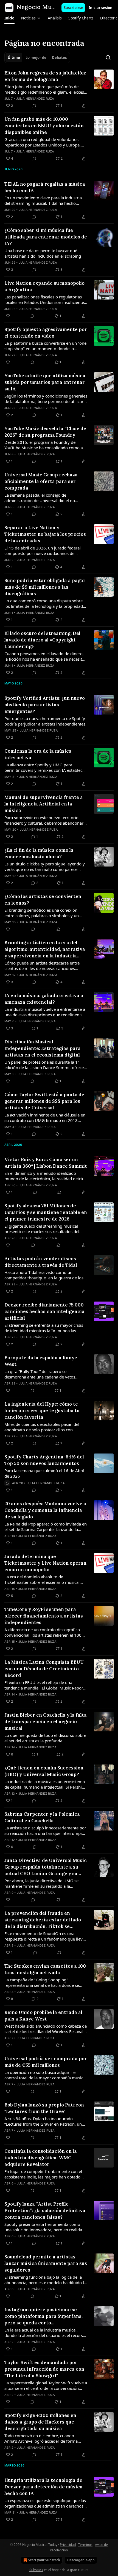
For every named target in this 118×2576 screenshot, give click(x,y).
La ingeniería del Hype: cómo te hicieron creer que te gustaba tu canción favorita (42, 1411)
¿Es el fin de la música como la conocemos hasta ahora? (39, 853)
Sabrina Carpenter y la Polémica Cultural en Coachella (42, 1817)
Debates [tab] (59, 57)
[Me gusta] (8, 316)
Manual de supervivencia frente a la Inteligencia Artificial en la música (44, 804)
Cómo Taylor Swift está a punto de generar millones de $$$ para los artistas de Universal (44, 1101)
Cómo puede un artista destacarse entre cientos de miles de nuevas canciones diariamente (42, 966)
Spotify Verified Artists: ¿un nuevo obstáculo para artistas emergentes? (45, 705)
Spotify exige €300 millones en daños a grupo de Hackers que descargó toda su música (40, 2422)
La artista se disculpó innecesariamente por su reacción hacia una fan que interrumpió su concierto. (45, 1830)
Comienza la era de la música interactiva (38, 754)
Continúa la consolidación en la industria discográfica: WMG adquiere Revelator (41, 2158)
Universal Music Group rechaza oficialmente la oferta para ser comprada (41, 481)
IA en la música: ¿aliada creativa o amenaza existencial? (44, 999)
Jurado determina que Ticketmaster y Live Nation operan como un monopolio (45, 1563)
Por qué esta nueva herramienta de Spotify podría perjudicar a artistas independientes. (45, 721)
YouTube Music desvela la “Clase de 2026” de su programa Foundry (45, 432)
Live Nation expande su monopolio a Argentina (44, 286)
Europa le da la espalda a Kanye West (41, 1361)
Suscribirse (73, 8)
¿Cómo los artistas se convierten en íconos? (43, 900)
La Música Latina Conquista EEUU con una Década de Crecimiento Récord (44, 1669)
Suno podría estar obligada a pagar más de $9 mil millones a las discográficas (45, 587)
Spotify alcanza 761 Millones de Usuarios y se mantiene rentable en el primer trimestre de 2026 (46, 1212)
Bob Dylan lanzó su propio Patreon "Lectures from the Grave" (44, 2108)
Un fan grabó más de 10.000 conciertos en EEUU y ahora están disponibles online (44, 126)
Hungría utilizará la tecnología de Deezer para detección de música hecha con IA (43, 2487)
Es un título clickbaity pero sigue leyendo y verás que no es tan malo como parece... (45, 867)
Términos (85, 2545)
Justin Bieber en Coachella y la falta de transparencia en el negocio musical (46, 1722)
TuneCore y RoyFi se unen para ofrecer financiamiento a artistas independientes (44, 1616)
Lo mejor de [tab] (36, 57)
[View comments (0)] (34, 106)
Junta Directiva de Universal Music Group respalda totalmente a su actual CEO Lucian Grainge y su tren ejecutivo (46, 1867)
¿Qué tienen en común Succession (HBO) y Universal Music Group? (44, 1771)
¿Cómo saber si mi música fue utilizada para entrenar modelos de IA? (46, 237)
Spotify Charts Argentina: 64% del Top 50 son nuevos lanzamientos (44, 1460)
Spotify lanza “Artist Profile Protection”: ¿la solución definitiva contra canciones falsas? (45, 2211)
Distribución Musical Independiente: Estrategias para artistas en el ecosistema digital (43, 1048)
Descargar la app (81, 2560)
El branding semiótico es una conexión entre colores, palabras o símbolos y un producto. (42, 913)
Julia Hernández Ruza (35, 99)
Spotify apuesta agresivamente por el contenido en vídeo (46, 333)
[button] (9, 18)
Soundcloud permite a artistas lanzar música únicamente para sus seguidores (46, 2263)
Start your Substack (44, 2560)
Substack (36, 2570)
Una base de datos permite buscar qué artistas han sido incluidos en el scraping (43, 253)
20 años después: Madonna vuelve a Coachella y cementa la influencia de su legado (45, 1510)
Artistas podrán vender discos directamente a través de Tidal (41, 1262)
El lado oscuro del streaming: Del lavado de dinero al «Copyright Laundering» (42, 640)
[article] (59, 89)
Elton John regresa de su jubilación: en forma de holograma (45, 76)
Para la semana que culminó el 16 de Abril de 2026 (44, 1473)
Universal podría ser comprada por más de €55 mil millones (46, 2062)
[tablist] (37, 57)
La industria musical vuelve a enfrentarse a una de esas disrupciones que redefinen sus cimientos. (46, 1012)
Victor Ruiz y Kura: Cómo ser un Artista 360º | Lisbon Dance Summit (46, 1163)
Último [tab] (14, 57)
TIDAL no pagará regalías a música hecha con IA (45, 187)
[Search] (108, 57)
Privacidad (68, 2545)
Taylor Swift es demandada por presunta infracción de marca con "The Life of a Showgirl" (44, 2369)
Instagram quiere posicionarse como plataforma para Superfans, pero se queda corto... (43, 2316)
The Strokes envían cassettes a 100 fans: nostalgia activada (45, 1969)
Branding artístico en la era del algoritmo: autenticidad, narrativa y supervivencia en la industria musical (45, 949)
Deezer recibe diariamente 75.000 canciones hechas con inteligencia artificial (44, 1311)
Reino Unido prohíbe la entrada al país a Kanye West (43, 2016)
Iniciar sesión (101, 8)
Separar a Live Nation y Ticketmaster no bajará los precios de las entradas (45, 534)
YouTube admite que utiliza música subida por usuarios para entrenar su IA (45, 382)
